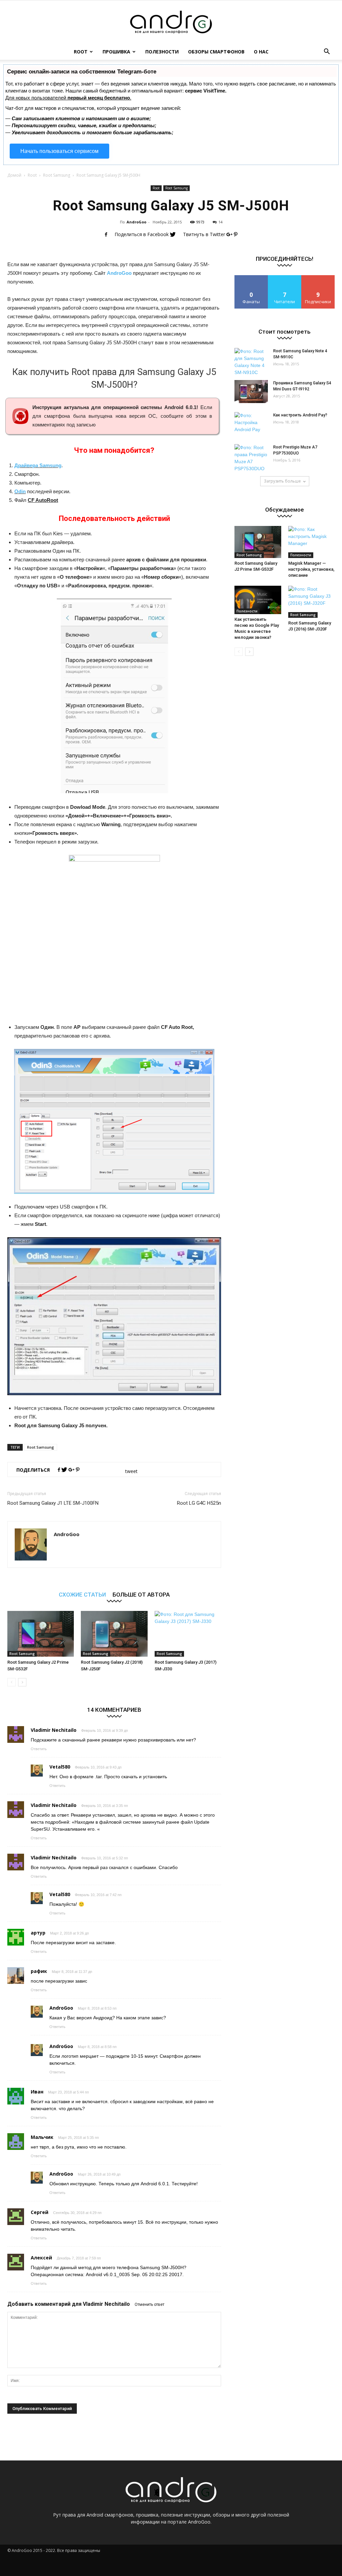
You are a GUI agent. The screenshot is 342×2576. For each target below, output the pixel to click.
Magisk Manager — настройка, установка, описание (311, 569)
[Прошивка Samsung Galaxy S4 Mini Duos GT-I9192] (251, 392)
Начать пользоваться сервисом (59, 151)
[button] (327, 52)
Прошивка (116, 52)
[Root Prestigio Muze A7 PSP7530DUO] (251, 458)
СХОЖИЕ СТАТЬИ (82, 1594)
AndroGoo (136, 222)
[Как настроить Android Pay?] (251, 424)
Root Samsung (57, 175)
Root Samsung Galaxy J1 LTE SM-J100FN (53, 1503)
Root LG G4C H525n (199, 1503)
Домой (14, 175)
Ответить (39, 1749)
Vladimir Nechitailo (106, 2304)
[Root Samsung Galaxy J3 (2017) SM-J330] (188, 1634)
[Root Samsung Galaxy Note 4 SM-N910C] (251, 362)
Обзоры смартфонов (216, 52)
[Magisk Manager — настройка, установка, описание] (312, 542)
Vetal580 (60, 1767)
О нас (261, 52)
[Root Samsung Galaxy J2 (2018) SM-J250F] (114, 1634)
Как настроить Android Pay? (300, 415)
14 (220, 222)
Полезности (162, 52)
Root (81, 52)
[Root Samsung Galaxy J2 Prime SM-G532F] (41, 1634)
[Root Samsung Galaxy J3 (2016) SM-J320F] (312, 602)
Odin (20, 491)
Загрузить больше (282, 481)
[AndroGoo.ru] (171, 22)
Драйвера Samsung (38, 465)
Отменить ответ (149, 2305)
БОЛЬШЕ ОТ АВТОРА (141, 1594)
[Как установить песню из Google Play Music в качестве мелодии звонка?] (258, 600)
